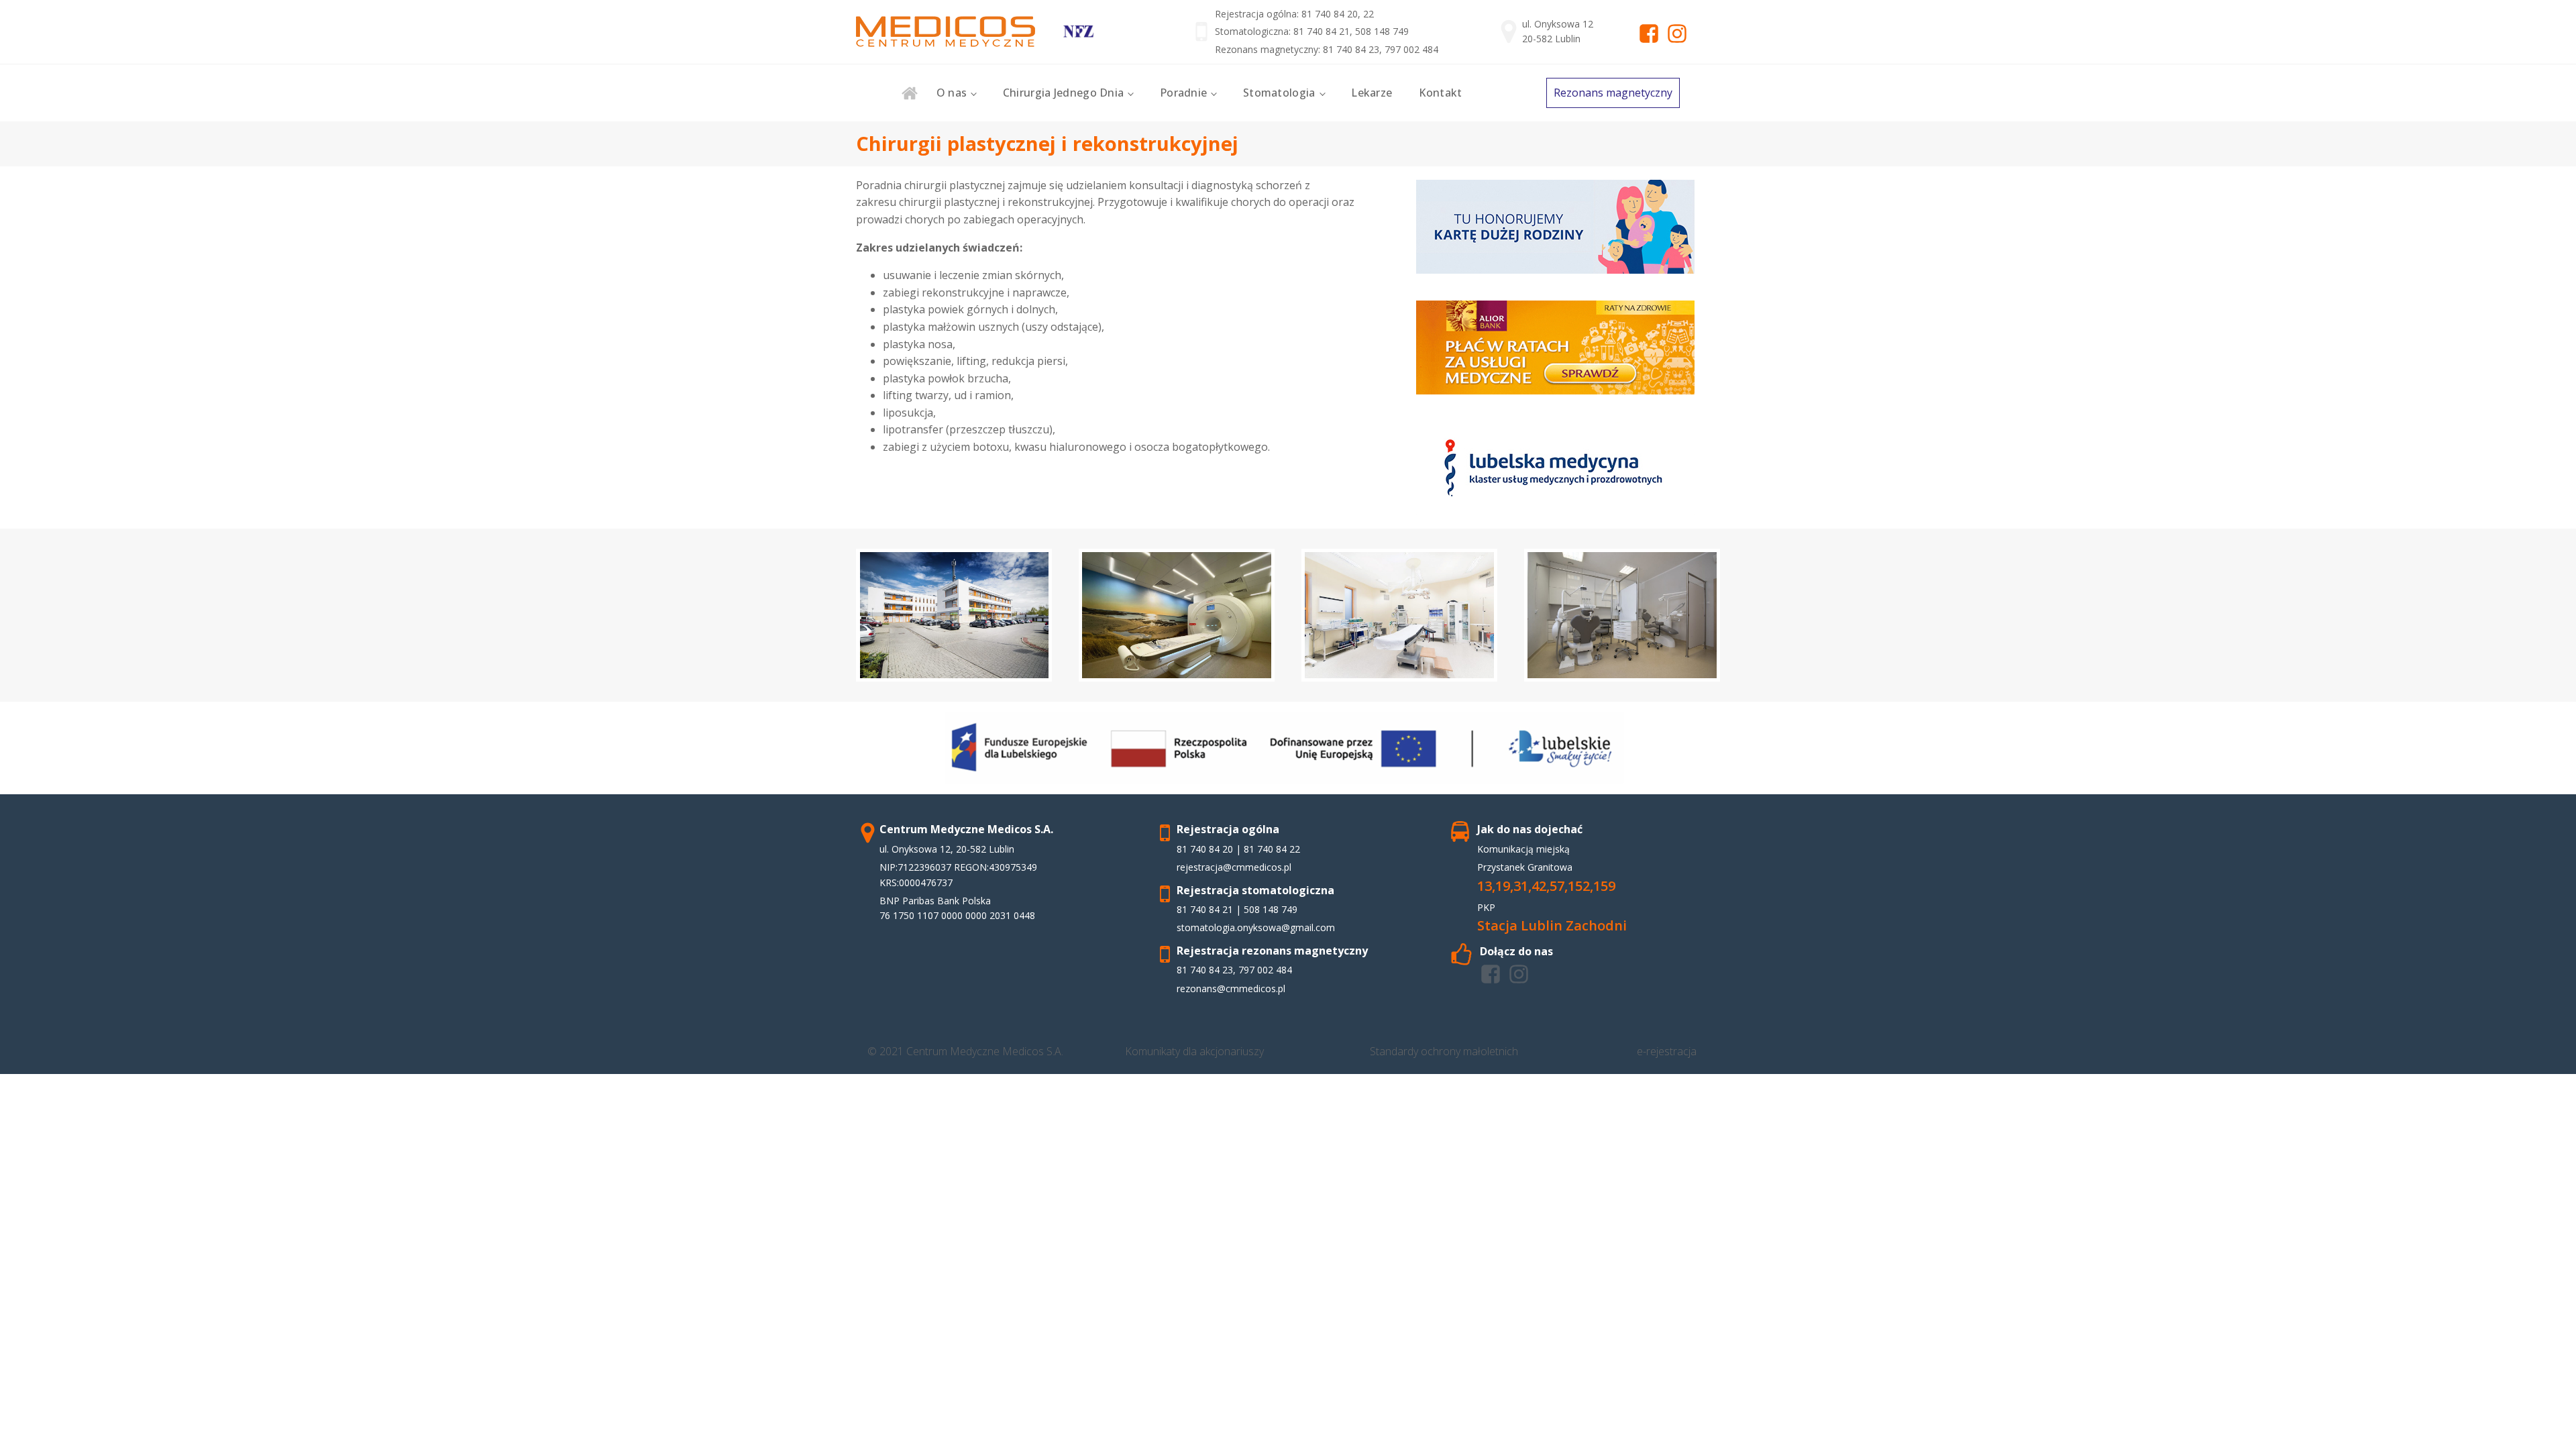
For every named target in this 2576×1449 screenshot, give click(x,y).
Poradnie (1183, 93)
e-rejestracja (1667, 1051)
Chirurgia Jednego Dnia (1064, 93)
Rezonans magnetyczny (1613, 93)
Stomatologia (1279, 93)
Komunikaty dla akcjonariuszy (1194, 1051)
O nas (952, 93)
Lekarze (1372, 93)
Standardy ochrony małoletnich (1444, 1051)
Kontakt (1440, 93)
